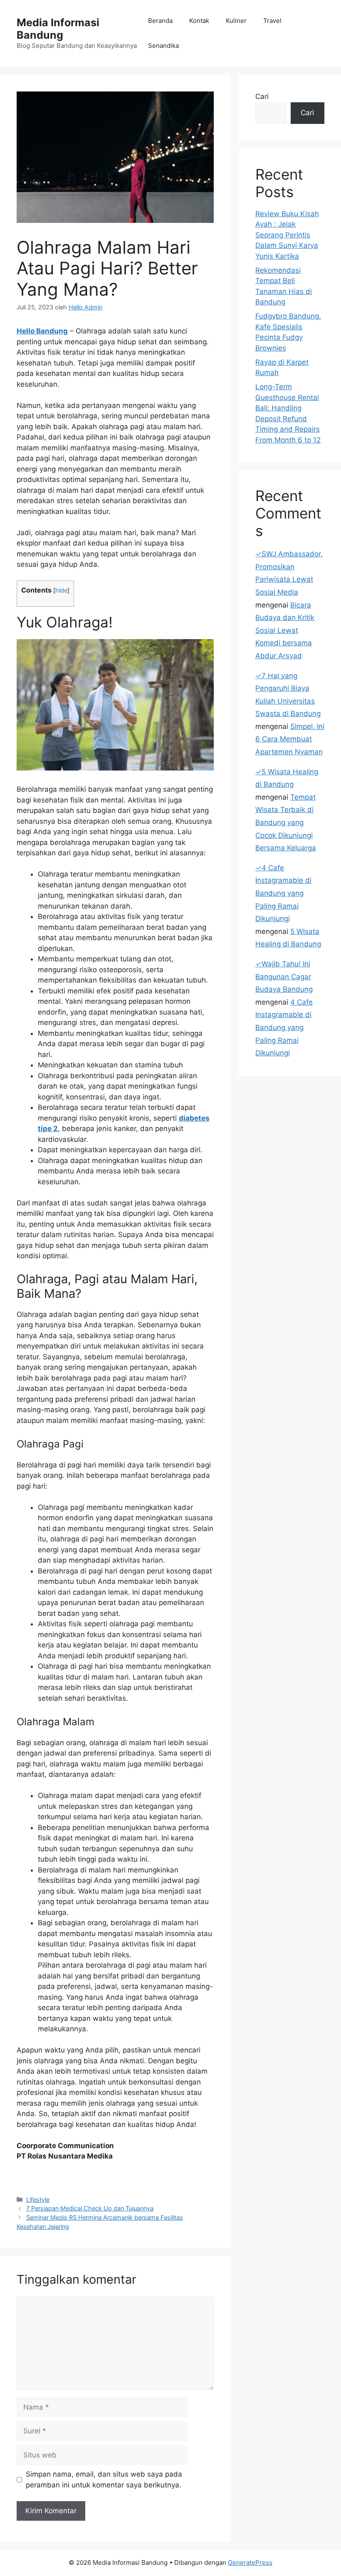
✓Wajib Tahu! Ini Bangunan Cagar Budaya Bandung (284, 977)
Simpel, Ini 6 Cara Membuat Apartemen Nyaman (290, 739)
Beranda (160, 21)
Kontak (199, 21)
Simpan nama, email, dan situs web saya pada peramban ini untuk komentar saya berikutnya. (104, 2480)
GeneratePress (250, 2562)
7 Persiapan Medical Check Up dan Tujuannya (90, 2208)
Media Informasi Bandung (58, 29)
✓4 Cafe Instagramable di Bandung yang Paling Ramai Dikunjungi (283, 893)
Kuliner (236, 21)
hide (61, 590)
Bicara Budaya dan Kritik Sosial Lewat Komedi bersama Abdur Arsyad (285, 630)
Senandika (163, 46)
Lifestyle (38, 2199)
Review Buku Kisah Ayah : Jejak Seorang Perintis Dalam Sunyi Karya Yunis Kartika (287, 235)
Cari (262, 96)
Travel (272, 21)
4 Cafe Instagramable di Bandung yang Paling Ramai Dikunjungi (284, 1027)
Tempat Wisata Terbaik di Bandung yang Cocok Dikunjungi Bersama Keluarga (286, 822)
